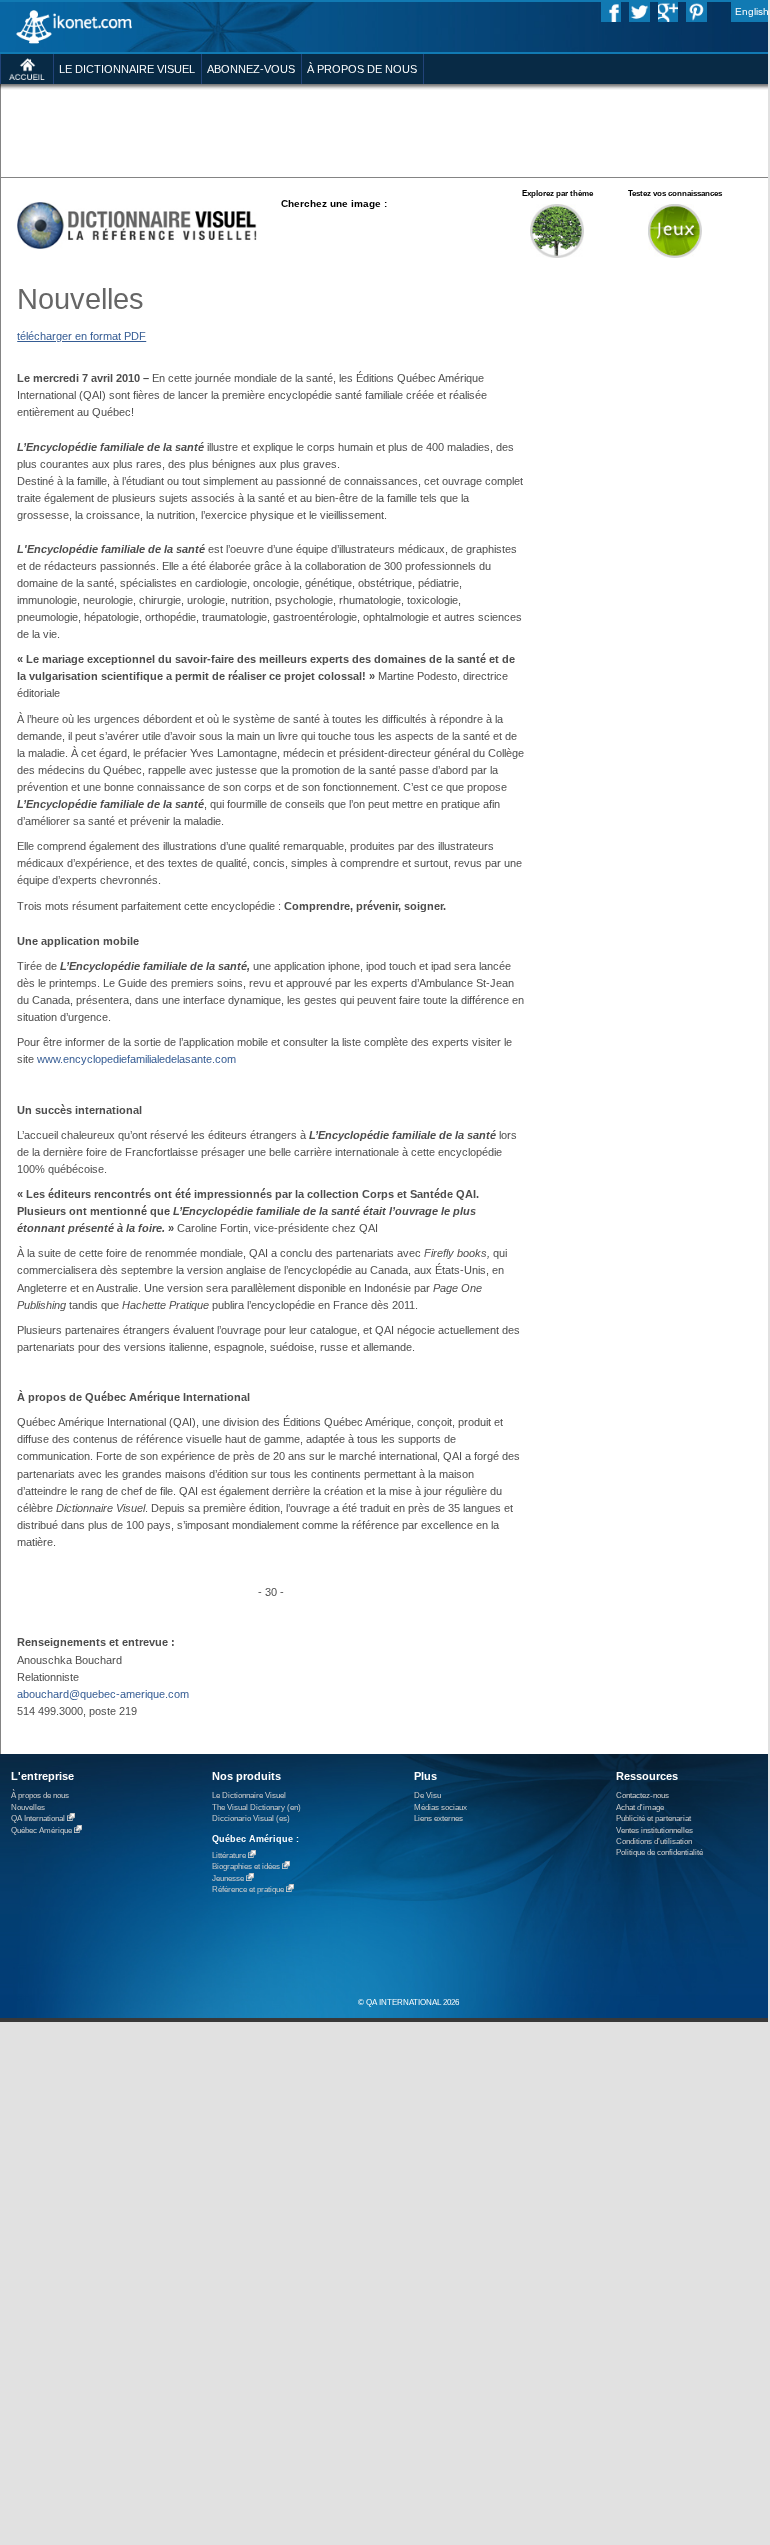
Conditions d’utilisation (654, 1841)
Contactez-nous (642, 1795)
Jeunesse (228, 1878)
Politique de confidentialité (659, 1852)
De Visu (427, 1795)
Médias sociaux (440, 1807)
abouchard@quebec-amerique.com (103, 1694)
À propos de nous (40, 1795)
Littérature (229, 1855)
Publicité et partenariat (653, 1818)
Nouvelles (28, 1807)
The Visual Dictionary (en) (256, 1807)
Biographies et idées (246, 1866)
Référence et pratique (248, 1889)
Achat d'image (640, 1807)
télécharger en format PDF (81, 336)
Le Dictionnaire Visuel (249, 1795)
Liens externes (438, 1818)
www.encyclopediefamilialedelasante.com (136, 1059)
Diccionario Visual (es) (251, 1818)
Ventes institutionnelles (654, 1830)
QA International (38, 1818)
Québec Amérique (41, 1830)
